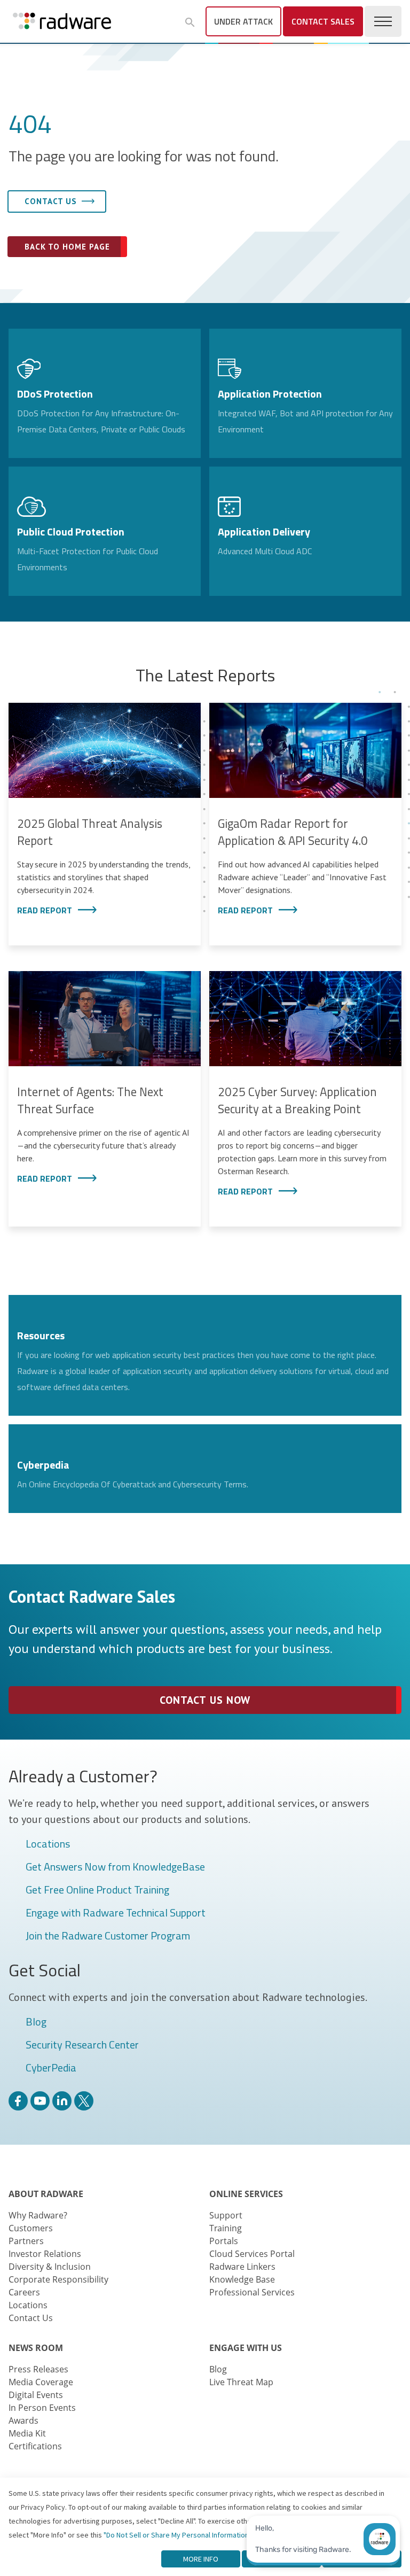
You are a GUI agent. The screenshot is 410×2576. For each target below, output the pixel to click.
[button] (190, 22)
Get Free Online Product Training (97, 1890)
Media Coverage (41, 2382)
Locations (48, 1844)
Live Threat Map (241, 2382)
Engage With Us (246, 2348)
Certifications (35, 2446)
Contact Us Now (205, 1700)
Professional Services (252, 2292)
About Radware (46, 2194)
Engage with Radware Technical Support (116, 1913)
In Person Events (42, 2408)
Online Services (246, 2194)
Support (226, 2215)
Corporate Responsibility (58, 2279)
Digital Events (36, 2395)
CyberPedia (51, 2068)
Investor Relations (45, 2254)
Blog (36, 2022)
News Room (36, 2348)
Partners (26, 2241)
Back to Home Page (67, 247)
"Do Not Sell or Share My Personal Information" (178, 2535)
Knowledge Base (242, 2279)
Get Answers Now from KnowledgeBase (115, 1867)
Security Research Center (82, 2045)
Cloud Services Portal (252, 2254)
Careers (24, 2292)
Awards (23, 2420)
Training (226, 2228)
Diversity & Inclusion (50, 2267)
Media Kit (27, 2433)
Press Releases (38, 2369)
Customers (31, 2228)
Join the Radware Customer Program (108, 1936)
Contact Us (31, 2318)
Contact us (51, 201)
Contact (323, 21)
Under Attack (243, 21)
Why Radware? (38, 2215)
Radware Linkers (242, 2267)
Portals (224, 2241)
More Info (201, 2559)
